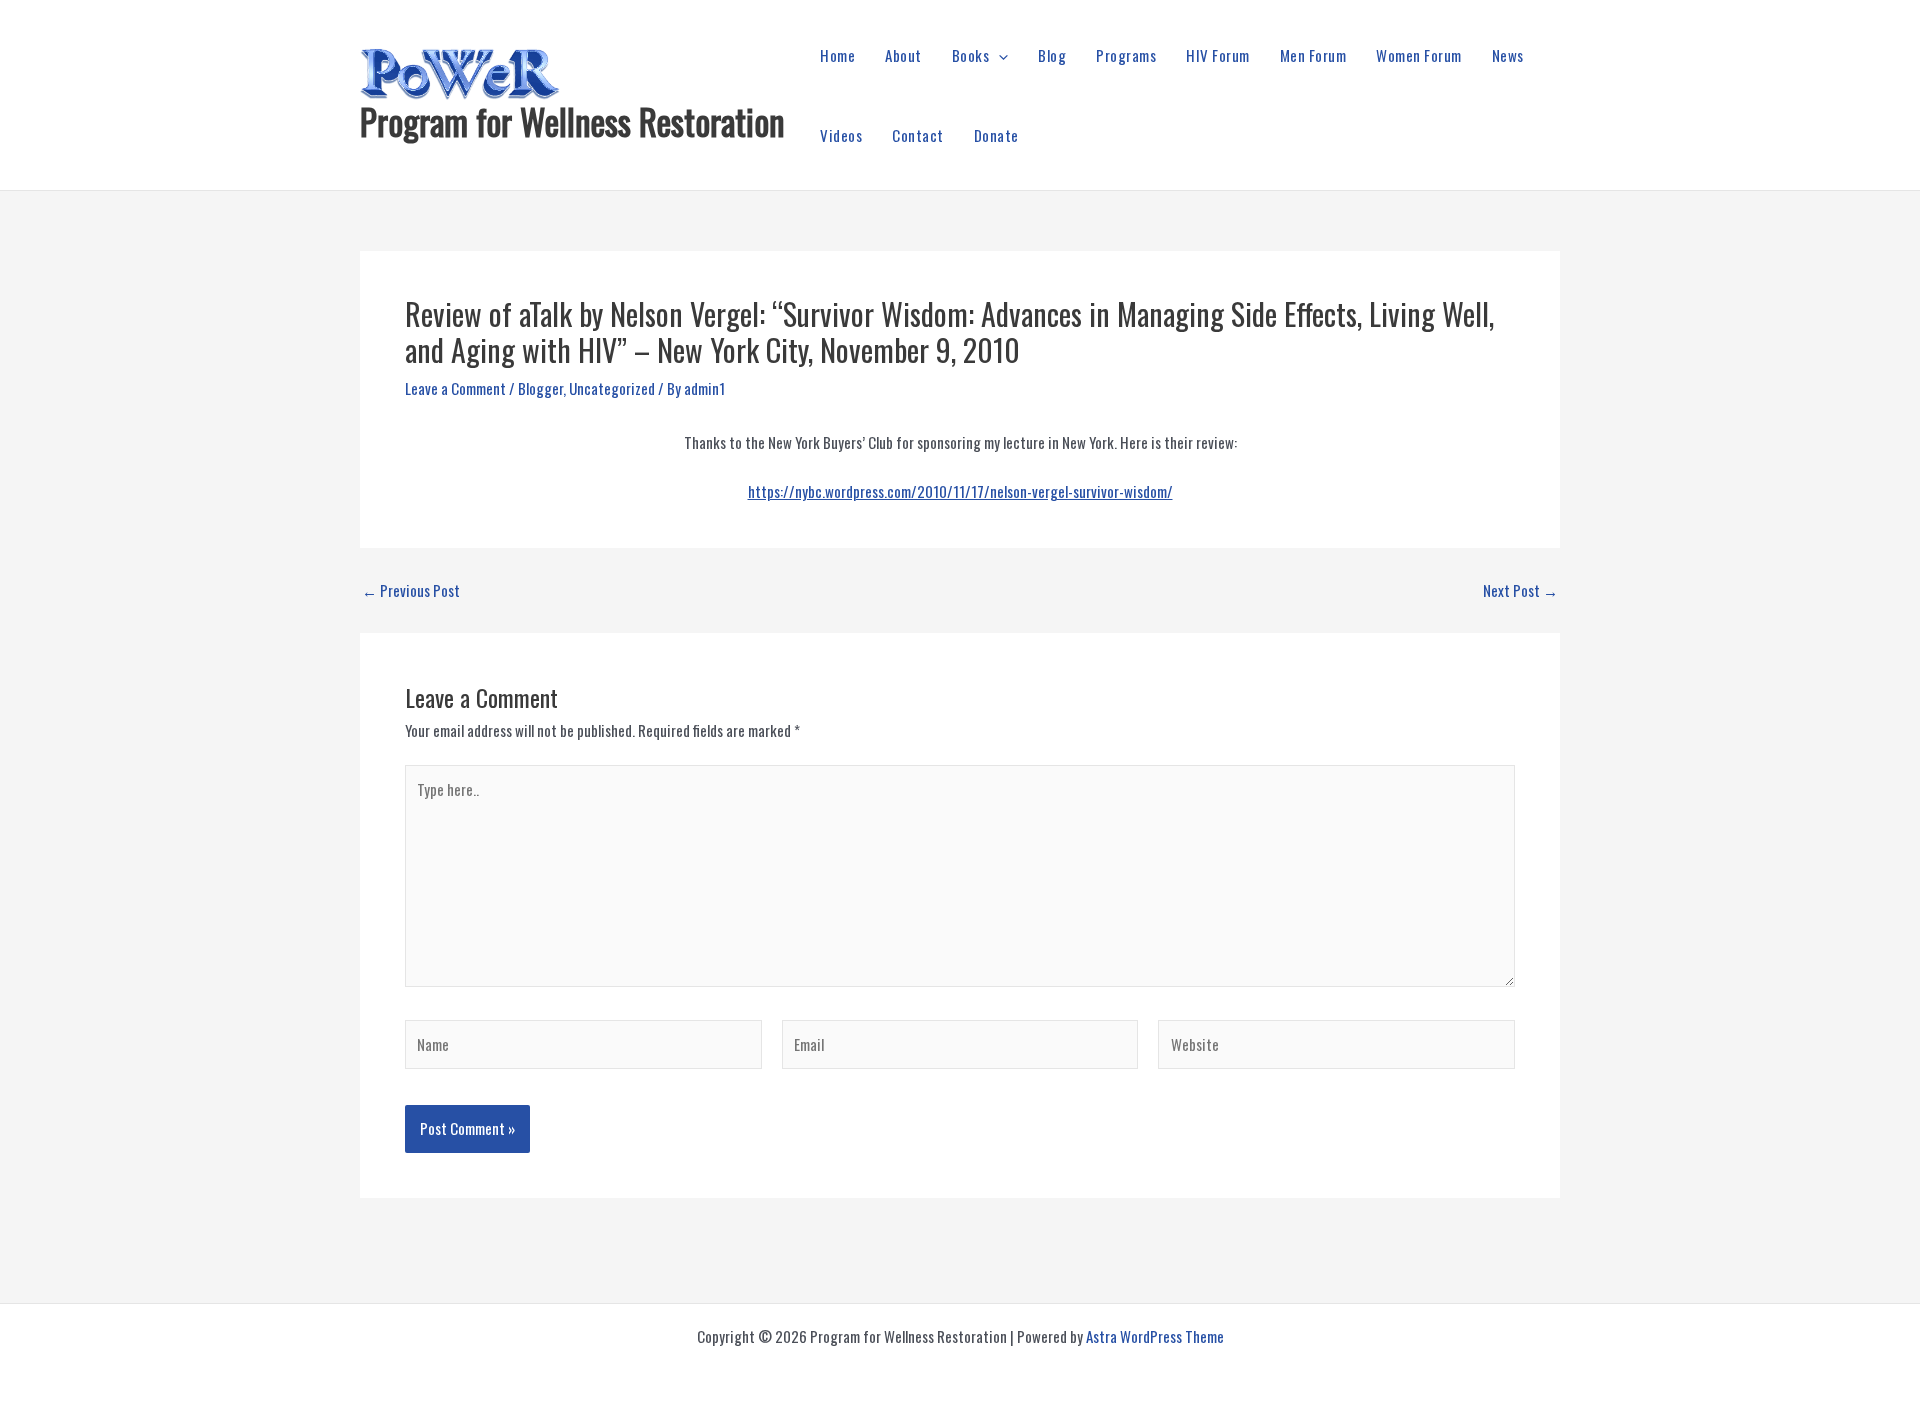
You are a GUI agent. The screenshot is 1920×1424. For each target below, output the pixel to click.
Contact (918, 135)
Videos (841, 135)
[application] (998, 55)
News (1508, 55)
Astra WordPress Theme (1155, 1336)
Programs (1126, 55)
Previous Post (411, 590)
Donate (996, 135)
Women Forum (1419, 55)
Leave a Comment (455, 388)
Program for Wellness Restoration (572, 121)
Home (837, 55)
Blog (1052, 55)
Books (971, 55)
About (903, 55)
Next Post (1520, 590)
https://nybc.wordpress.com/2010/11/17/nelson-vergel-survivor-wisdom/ (960, 491)
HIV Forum (1218, 55)
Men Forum (1313, 55)
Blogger (540, 388)
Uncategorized (612, 388)
